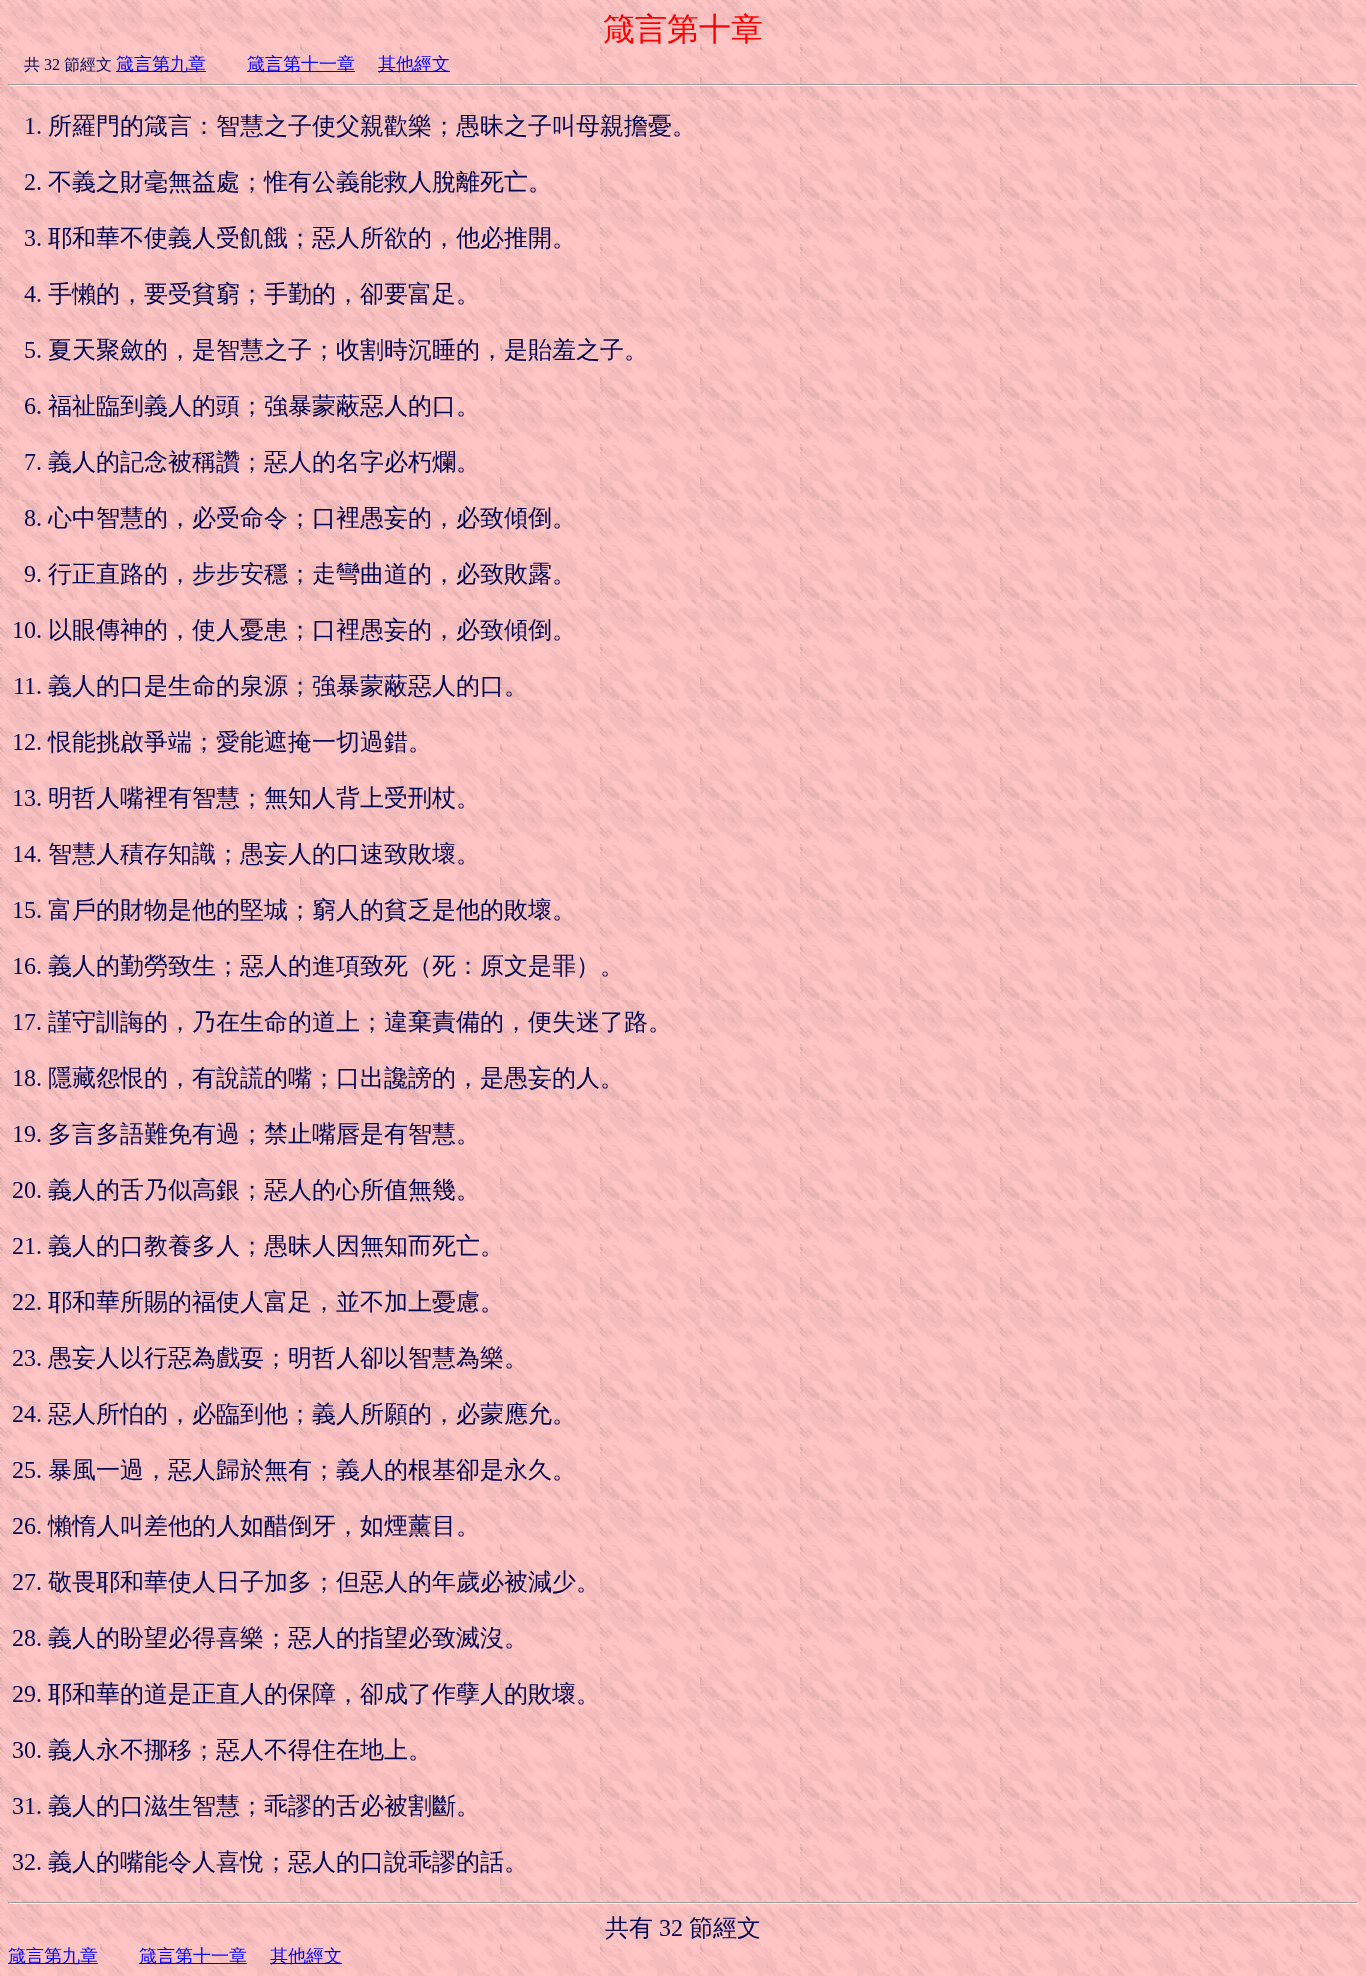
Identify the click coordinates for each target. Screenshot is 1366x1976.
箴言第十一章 (301, 64)
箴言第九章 (161, 64)
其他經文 (414, 64)
